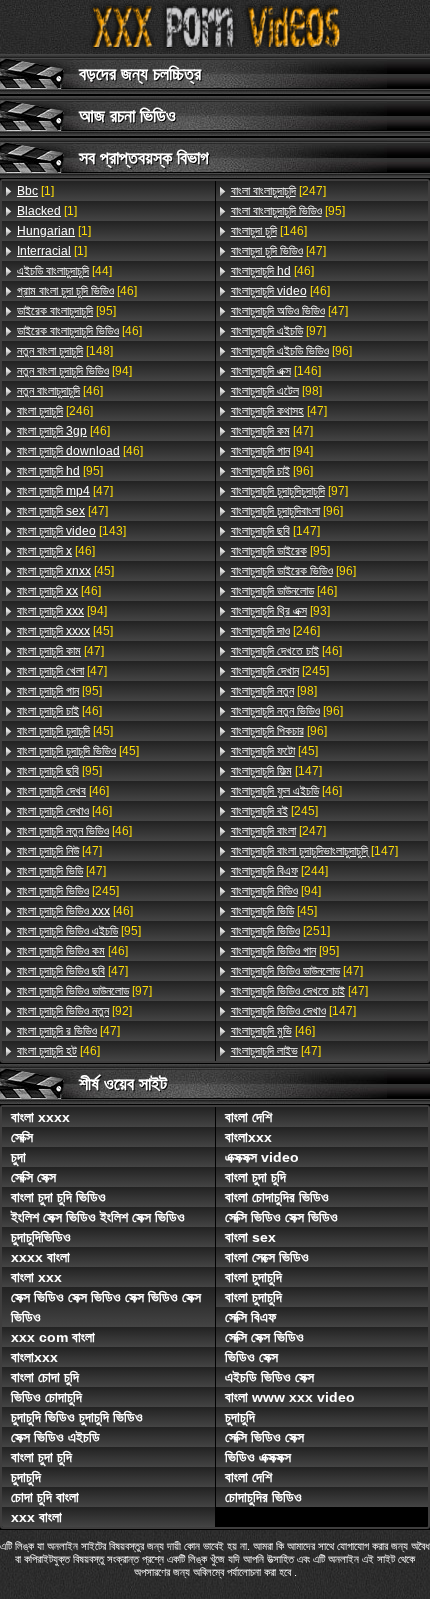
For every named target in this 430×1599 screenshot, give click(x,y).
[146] (269, 231)
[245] (68, 891)
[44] (64, 271)
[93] (280, 611)
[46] (77, 291)
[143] (71, 531)
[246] (55, 411)
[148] (65, 351)
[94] (74, 371)
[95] (66, 311)
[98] (276, 391)
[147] (275, 531)
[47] (65, 491)
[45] (65, 571)
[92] (74, 1011)
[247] (278, 191)
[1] (35, 191)
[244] (279, 871)
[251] (280, 931)
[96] (291, 351)
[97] (84, 991)
